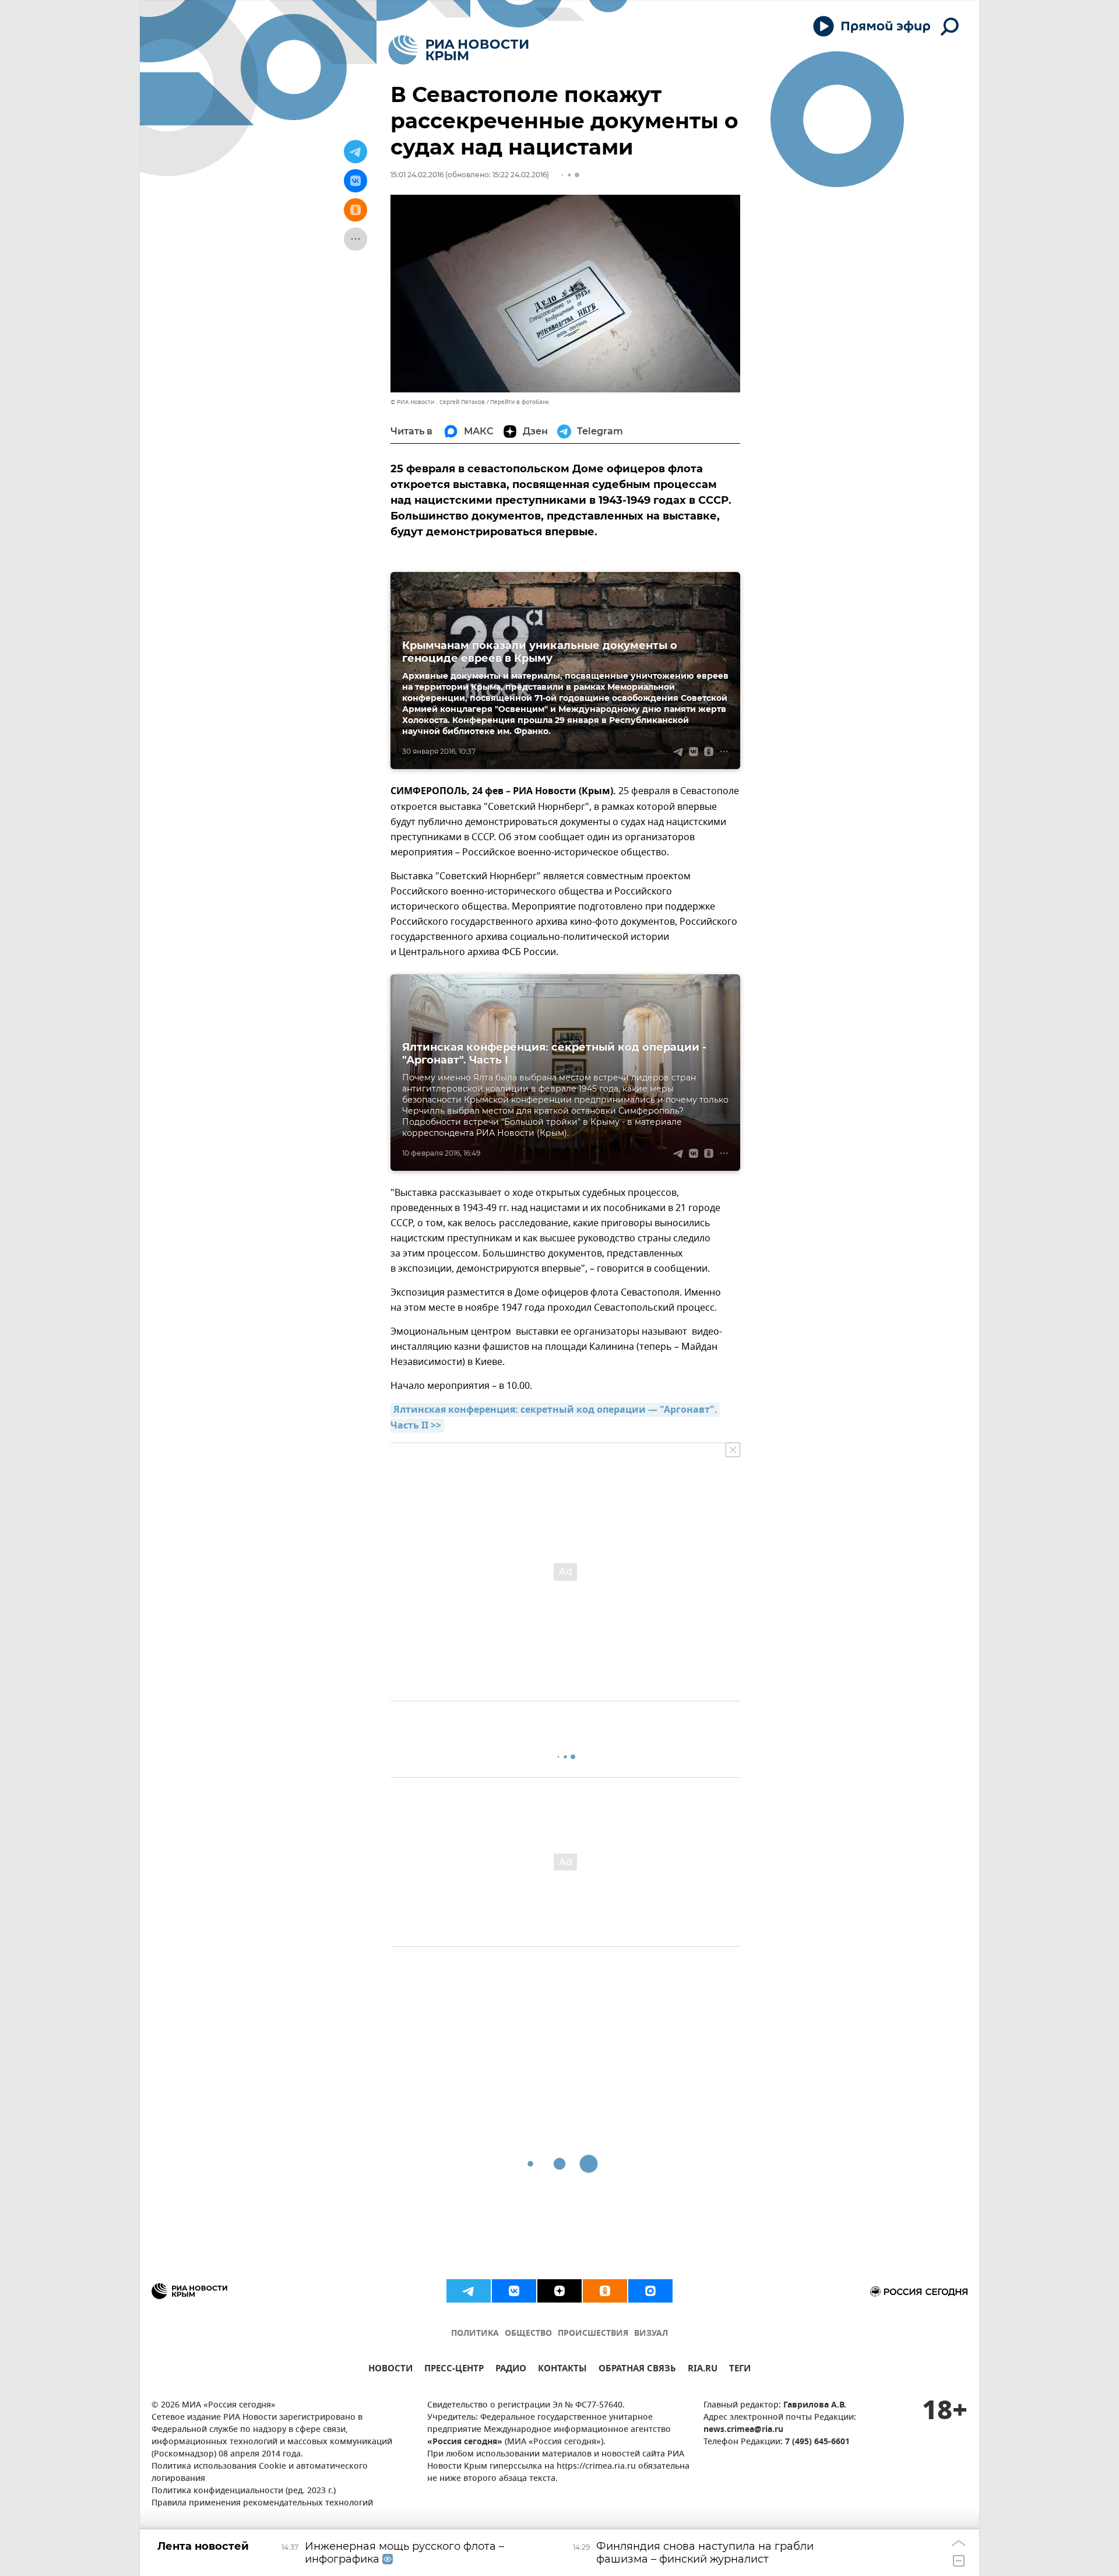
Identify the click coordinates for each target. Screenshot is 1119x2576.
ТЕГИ (740, 2370)
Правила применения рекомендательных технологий (262, 2503)
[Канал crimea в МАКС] (650, 2291)
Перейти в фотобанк (520, 402)
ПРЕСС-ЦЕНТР (454, 2370)
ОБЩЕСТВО (528, 2334)
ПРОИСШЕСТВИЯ (593, 2334)
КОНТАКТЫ (562, 2370)
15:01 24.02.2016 (417, 175)
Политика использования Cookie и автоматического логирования (260, 2473)
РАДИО (511, 2370)
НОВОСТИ (390, 2370)
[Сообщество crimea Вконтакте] (514, 2291)
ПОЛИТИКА (475, 2334)
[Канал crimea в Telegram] (469, 2291)
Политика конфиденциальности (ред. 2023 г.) (244, 2491)
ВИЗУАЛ (651, 2334)
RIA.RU (703, 2370)
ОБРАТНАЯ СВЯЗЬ (637, 2370)
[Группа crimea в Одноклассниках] (605, 2291)
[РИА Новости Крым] (458, 50)
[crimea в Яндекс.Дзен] (559, 2291)
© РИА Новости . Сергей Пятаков (438, 402)
